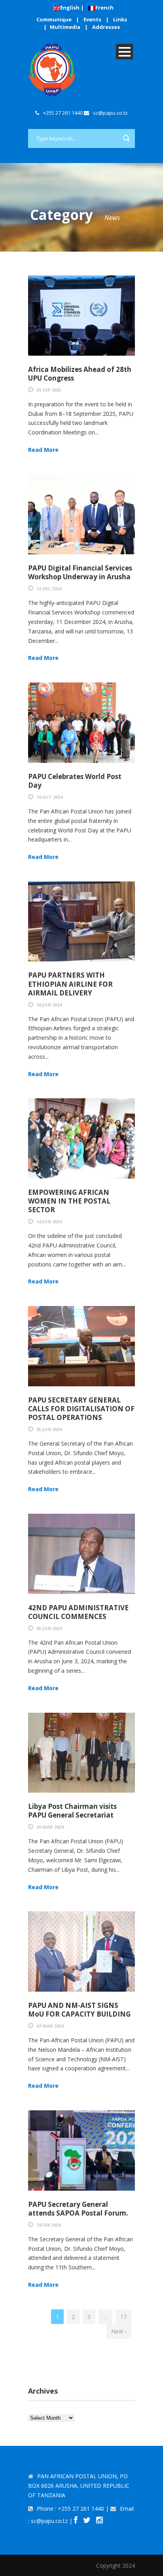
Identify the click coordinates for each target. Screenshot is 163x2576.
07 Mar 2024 (50, 2026)
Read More (43, 450)
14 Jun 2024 (49, 1222)
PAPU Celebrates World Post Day (75, 781)
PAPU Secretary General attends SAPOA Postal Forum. (78, 2209)
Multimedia (65, 27)
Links (120, 19)
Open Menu (124, 52)
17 (123, 2317)
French (104, 8)
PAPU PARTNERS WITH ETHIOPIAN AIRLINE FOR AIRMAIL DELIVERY (70, 984)
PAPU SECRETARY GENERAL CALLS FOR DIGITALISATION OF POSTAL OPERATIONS (81, 1409)
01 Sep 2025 (49, 390)
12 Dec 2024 (49, 589)
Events (92, 19)
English (70, 8)
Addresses (106, 27)
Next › (119, 2331)
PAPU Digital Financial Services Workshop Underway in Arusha (80, 572)
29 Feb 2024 (48, 2225)
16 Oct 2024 (49, 797)
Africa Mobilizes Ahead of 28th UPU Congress (80, 374)
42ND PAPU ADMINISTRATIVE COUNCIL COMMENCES (78, 1612)
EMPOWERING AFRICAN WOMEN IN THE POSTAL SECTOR (69, 1201)
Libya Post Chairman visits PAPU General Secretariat (72, 1811)
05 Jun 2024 (49, 1429)
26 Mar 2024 (50, 1827)
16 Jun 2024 (49, 1005)
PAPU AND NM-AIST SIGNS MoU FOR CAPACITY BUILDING (79, 2010)
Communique (54, 19)
